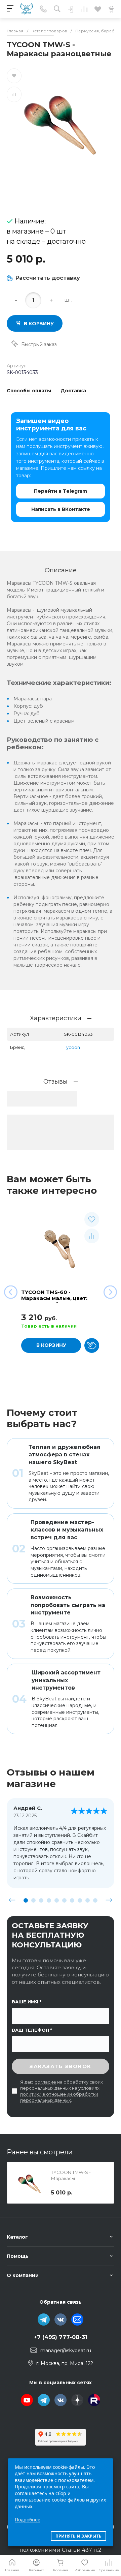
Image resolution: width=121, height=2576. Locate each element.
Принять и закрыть (78, 2536)
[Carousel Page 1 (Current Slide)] (26, 1900)
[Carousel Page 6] (64, 1900)
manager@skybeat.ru (66, 2351)
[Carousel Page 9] (88, 1900)
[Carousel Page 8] (80, 1900)
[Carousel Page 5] (57, 1900)
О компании (23, 2275)
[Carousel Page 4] (49, 1900)
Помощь (18, 2256)
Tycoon (72, 1047)
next (109, 1900)
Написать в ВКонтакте (61, 509)
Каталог (17, 2237)
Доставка (73, 391)
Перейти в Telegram (61, 491)
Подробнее (28, 2520)
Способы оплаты (29, 391)
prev (12, 1900)
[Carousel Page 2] (33, 1900)
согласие (45, 2082)
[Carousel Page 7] (72, 1900)
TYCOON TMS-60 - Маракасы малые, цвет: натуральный (54, 1298)
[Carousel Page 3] (41, 1900)
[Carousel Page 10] (95, 1900)
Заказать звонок (61, 2066)
